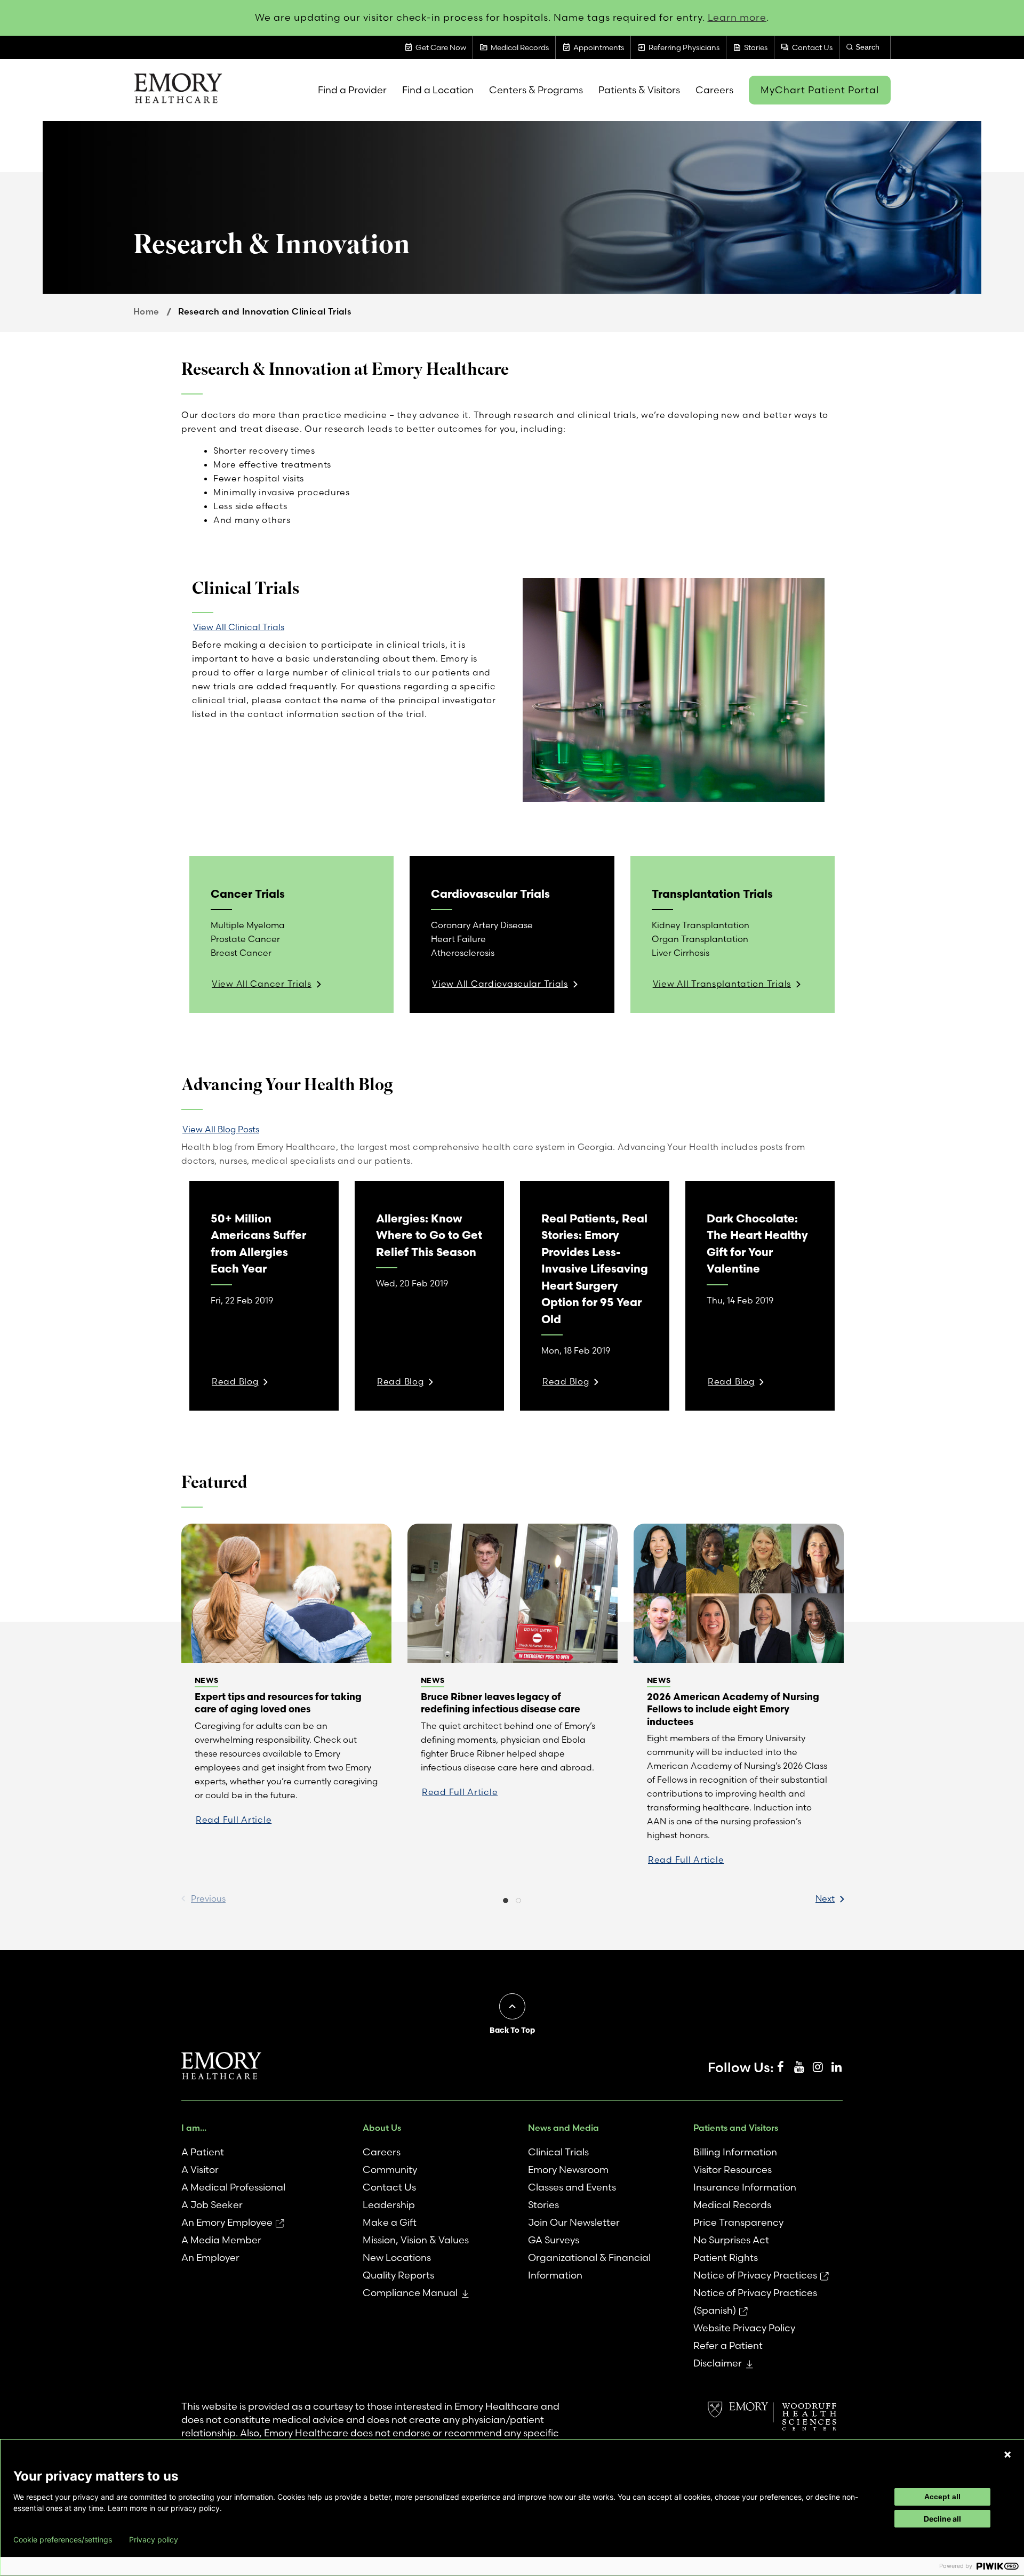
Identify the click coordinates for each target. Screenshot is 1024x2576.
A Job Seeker (212, 2205)
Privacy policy (154, 2540)
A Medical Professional (233, 2187)
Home (146, 311)
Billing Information (735, 2152)
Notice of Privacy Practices (755, 2275)
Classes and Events (572, 2187)
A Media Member (221, 2240)
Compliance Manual (410, 2293)
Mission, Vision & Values (416, 2240)
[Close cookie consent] (1007, 2454)
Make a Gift (390, 2222)
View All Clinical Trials (239, 627)
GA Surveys (554, 2240)
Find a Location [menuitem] (438, 90)
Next (825, 1898)
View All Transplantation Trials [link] (722, 984)
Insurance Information (745, 2187)
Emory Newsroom (568, 2170)
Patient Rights (726, 2257)
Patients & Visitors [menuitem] (639, 90)
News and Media (563, 2128)
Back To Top (512, 2030)
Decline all (942, 2519)
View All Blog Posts (221, 1129)
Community (390, 2170)
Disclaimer (718, 2363)
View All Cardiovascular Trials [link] (500, 984)
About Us (382, 2128)
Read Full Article (234, 1820)
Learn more (737, 17)
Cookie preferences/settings (63, 2540)
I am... (194, 2128)
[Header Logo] (178, 90)
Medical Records (732, 2205)
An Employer (210, 2257)
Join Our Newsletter (574, 2222)
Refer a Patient (728, 2345)
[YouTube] (799, 2067)
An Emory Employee (227, 2222)
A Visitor (200, 2170)
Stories (543, 2205)
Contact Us (389, 2187)
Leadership (389, 2205)
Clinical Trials (558, 2152)
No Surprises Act (731, 2240)
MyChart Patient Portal (820, 90)
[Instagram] (818, 2067)
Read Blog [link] (235, 1381)
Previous (208, 1898)
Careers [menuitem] (714, 90)
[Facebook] (780, 2067)
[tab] (506, 1902)
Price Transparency (738, 2222)
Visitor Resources (733, 2170)
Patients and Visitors (736, 2128)
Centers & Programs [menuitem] (536, 90)
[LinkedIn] (836, 2067)
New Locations (397, 2257)
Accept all (942, 2497)
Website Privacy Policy (744, 2328)
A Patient (203, 2152)
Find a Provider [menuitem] (352, 90)
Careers (382, 2152)
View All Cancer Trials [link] (262, 984)
